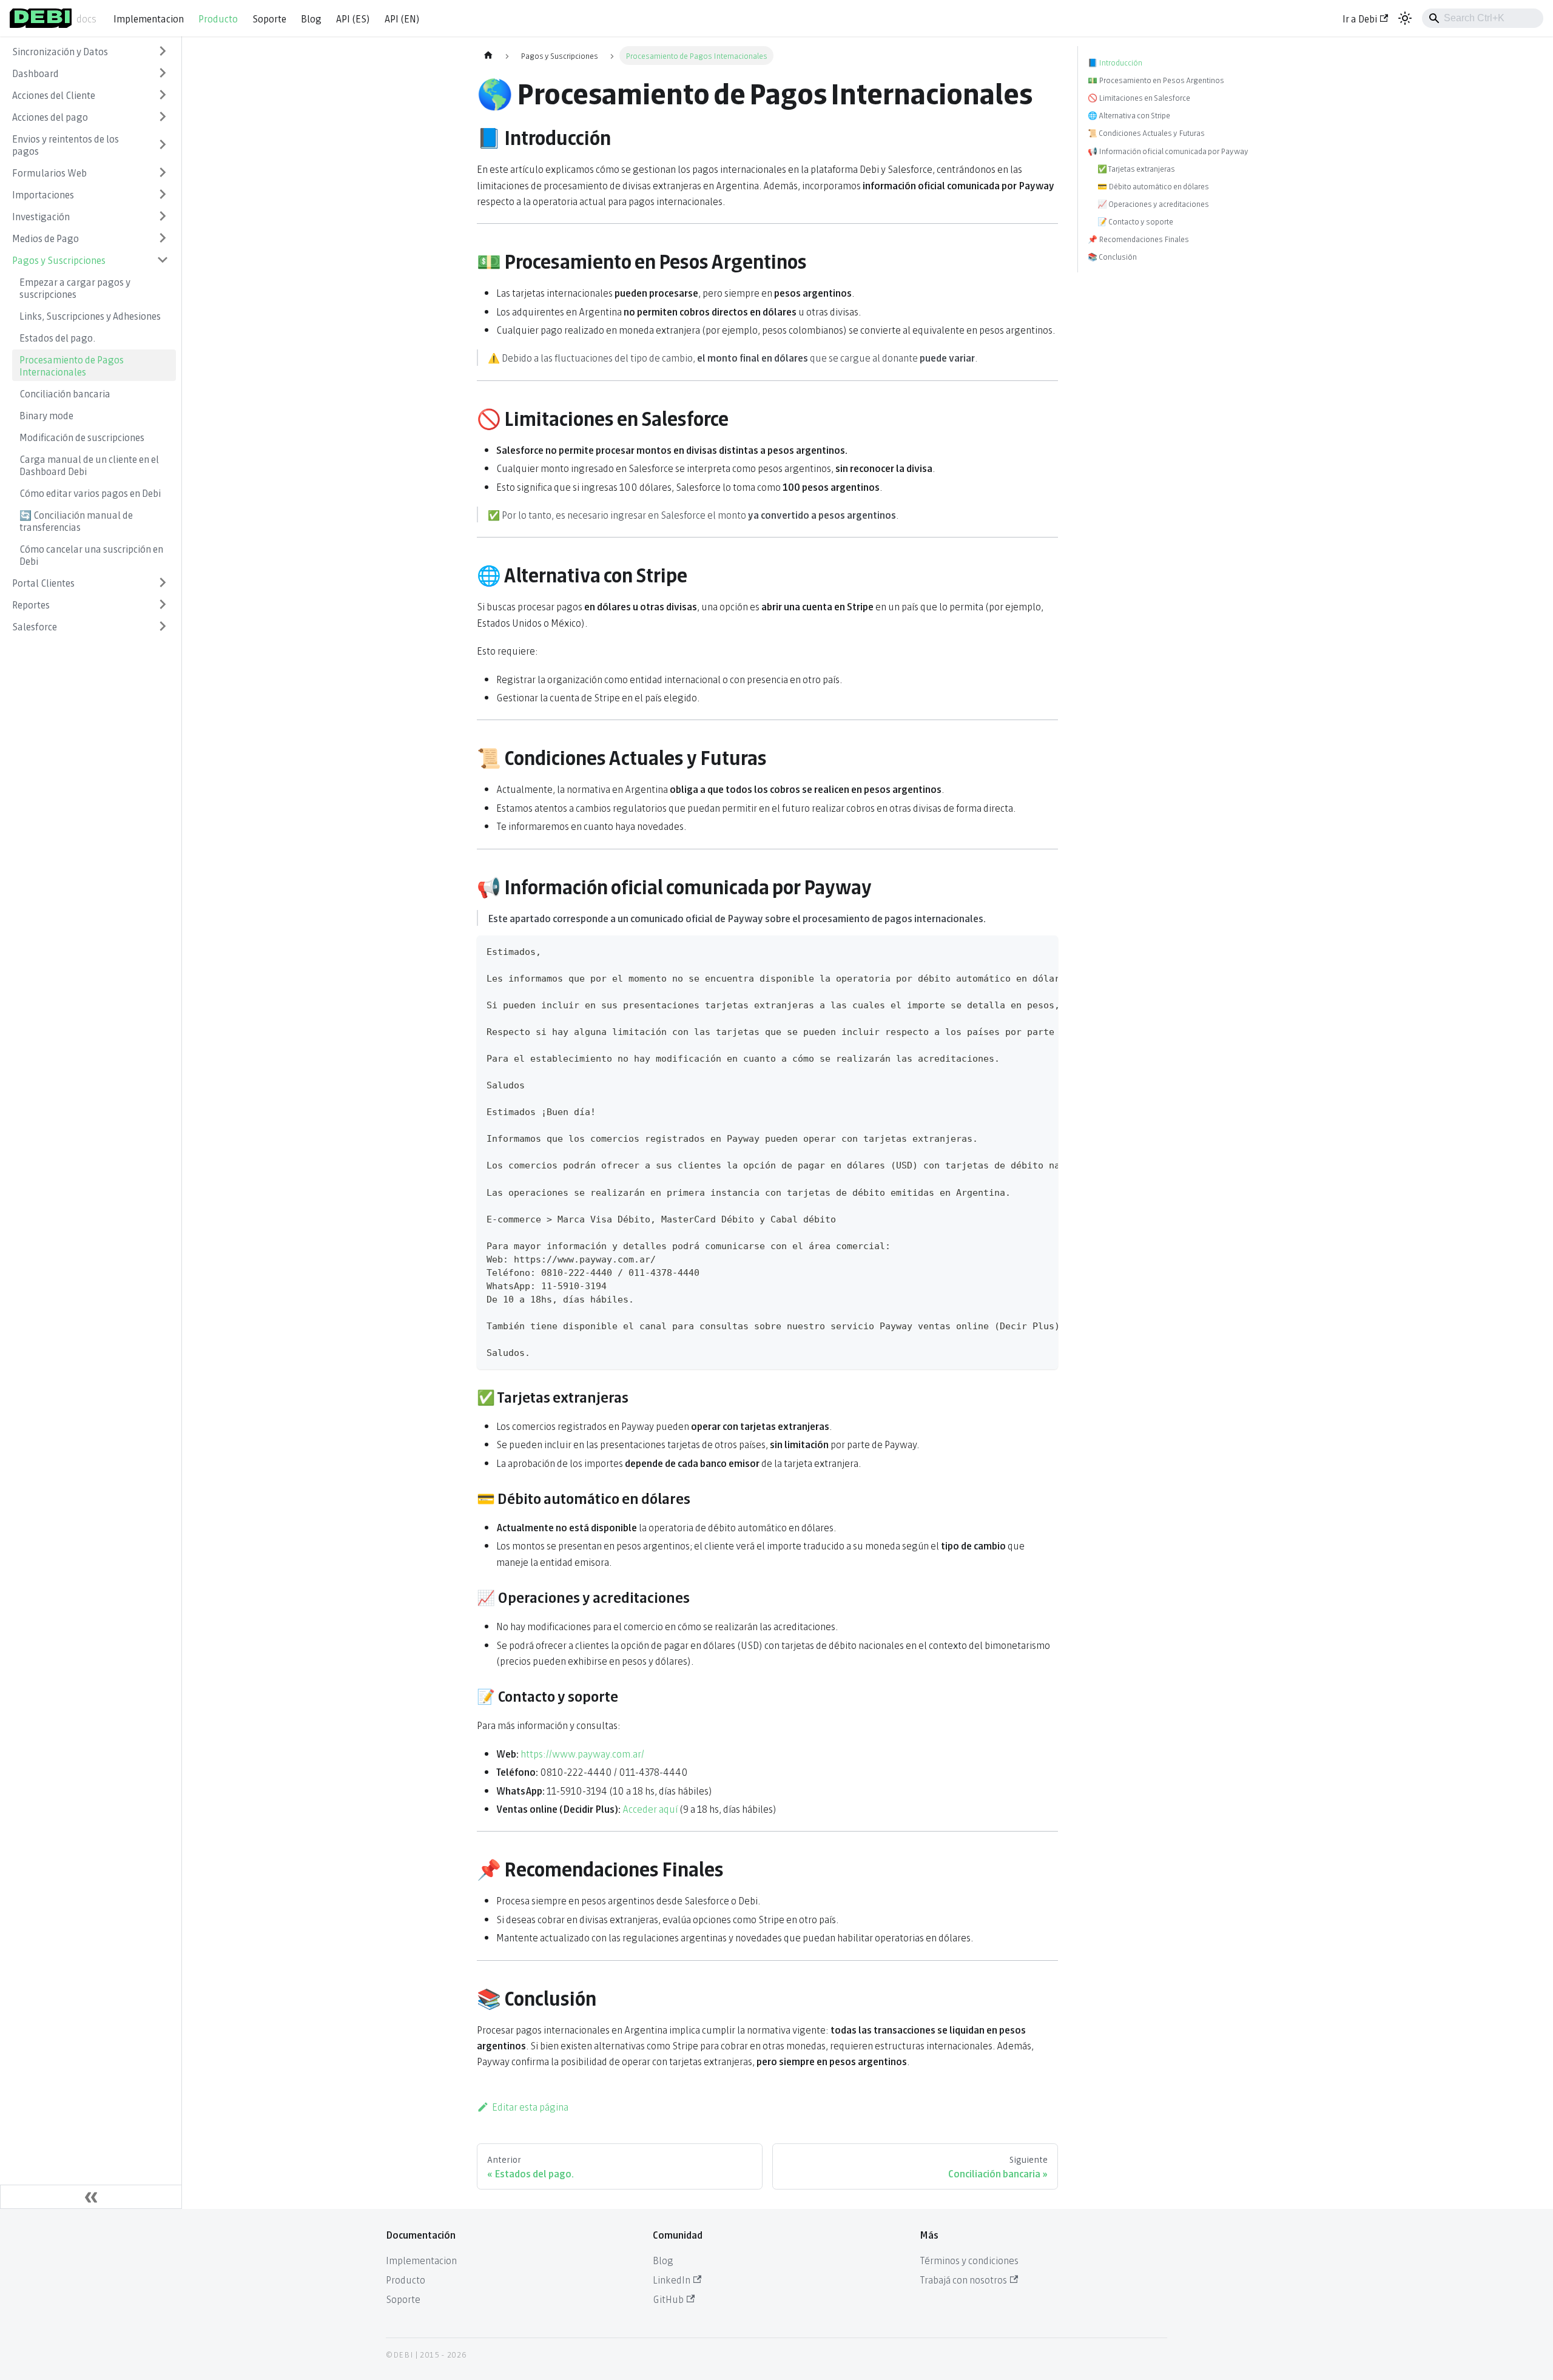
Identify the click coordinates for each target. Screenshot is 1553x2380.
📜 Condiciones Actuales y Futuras (1146, 133)
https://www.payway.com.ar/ (582, 1753)
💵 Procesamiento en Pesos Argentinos (1156, 80)
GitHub (668, 2298)
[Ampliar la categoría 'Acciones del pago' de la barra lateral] (163, 116)
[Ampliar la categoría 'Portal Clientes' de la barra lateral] (163, 582)
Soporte (269, 18)
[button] (90, 73)
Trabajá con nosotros (963, 2279)
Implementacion (149, 18)
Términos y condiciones (969, 2260)
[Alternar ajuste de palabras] (1021, 951)
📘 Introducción (1115, 62)
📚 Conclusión (1112, 256)
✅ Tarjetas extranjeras (1136, 168)
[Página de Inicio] (488, 56)
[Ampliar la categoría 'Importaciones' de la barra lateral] (163, 194)
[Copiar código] (1043, 951)
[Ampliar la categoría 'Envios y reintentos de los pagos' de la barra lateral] (163, 144)
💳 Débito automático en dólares (1153, 186)
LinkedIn (672, 2279)
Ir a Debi (1360, 18)
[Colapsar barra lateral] (91, 2197)
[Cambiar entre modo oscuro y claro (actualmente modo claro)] (1405, 18)
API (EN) (402, 18)
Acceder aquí (650, 1808)
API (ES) (353, 18)
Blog (311, 18)
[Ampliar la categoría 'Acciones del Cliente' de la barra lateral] (163, 95)
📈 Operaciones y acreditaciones (1153, 204)
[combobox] (1483, 18)
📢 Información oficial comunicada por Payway (1168, 151)
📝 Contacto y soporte (1135, 221)
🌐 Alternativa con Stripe (1129, 115)
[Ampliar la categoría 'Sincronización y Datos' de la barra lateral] (163, 51)
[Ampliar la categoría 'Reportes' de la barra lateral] (163, 604)
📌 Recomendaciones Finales (1138, 239)
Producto (218, 18)
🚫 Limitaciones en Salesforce (1139, 97)
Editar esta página (530, 2106)
